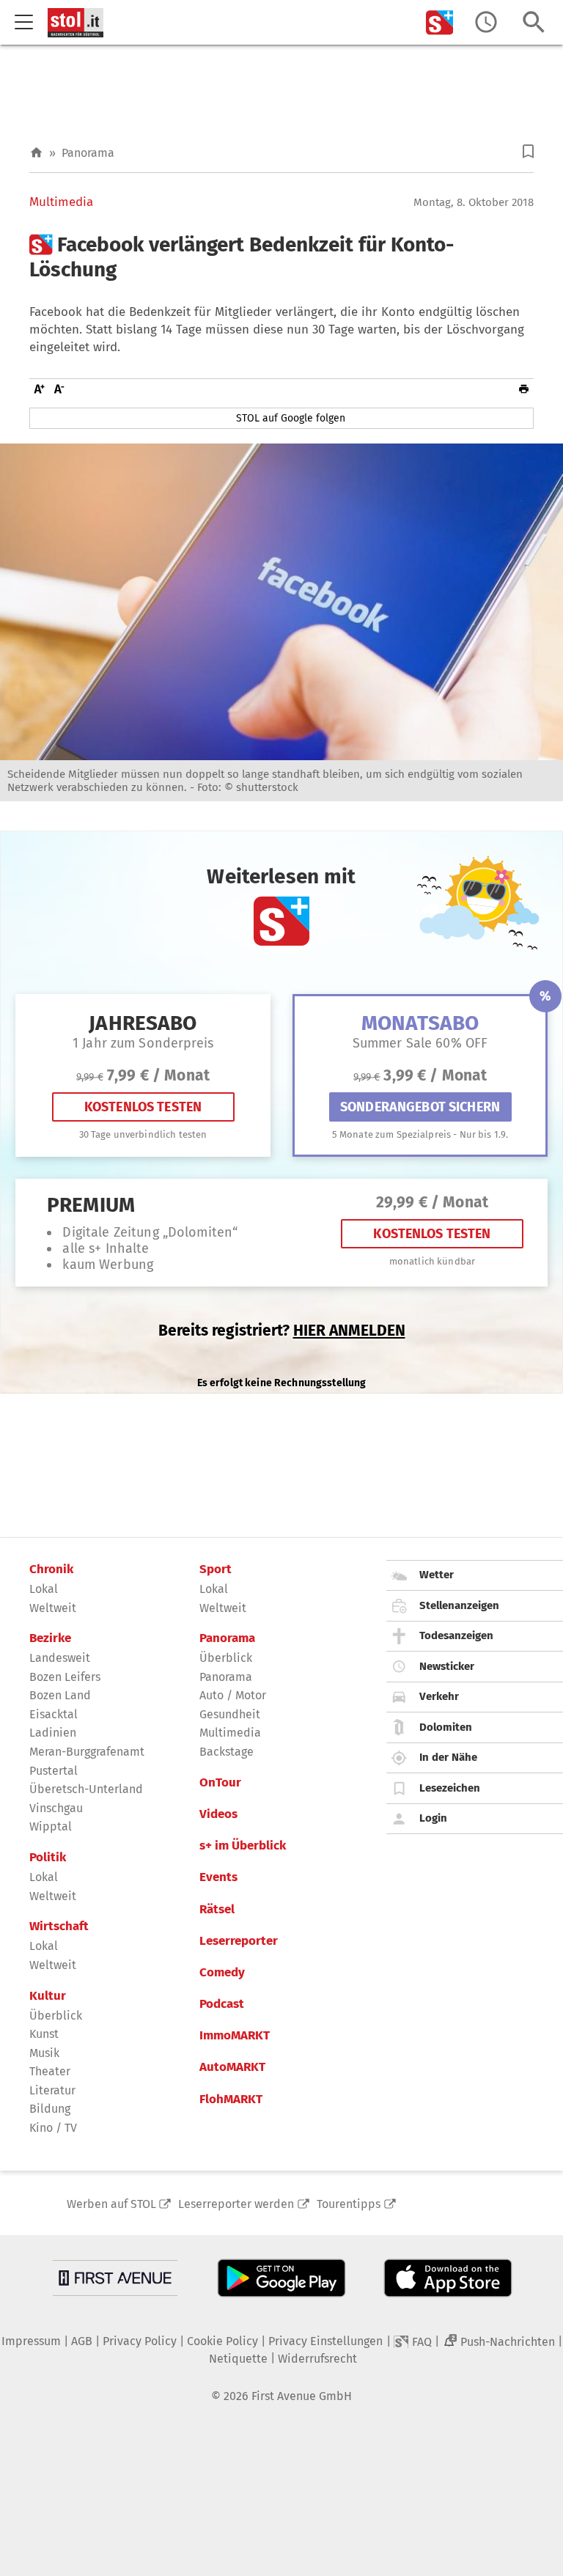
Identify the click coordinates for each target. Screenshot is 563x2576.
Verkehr (439, 1696)
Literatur (52, 2090)
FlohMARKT (231, 2100)
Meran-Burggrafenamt (87, 1752)
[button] (528, 151)
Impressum (31, 2341)
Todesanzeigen (456, 1635)
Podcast (222, 2004)
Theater (50, 2071)
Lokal (44, 1589)
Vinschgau (56, 1808)
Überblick (56, 2016)
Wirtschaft (59, 1927)
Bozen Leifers (65, 1677)
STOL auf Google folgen (291, 418)
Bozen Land (60, 1695)
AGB (82, 2341)
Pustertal (54, 1771)
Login (433, 1818)
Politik (48, 1858)
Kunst (44, 2034)
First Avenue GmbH (302, 2396)
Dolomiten (446, 1727)
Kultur (48, 1996)
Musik (44, 2053)
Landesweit (60, 1658)
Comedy (222, 1973)
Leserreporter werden (236, 2204)
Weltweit (53, 1608)
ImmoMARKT (235, 2036)
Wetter (437, 1575)
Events (218, 1877)
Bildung (50, 2109)
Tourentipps (349, 2204)
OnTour (220, 1783)
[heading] (281, 257)
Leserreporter (239, 1941)
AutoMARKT (232, 2067)
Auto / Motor (233, 1695)
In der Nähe (448, 1757)
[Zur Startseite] (36, 153)
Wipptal (51, 1826)
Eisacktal (54, 1714)
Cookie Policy (222, 2341)
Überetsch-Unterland (86, 1789)
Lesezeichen (450, 1788)
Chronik (51, 1569)
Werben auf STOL (111, 2204)
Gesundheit (230, 1714)
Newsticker (447, 1666)
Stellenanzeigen (459, 1605)
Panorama (88, 153)
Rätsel (217, 1910)
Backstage (227, 1752)
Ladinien (53, 1733)
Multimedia (61, 202)
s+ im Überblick (243, 1846)
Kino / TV (53, 2128)
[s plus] (440, 22)
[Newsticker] (486, 22)
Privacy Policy (140, 2341)
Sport (216, 1569)
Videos (218, 1814)
